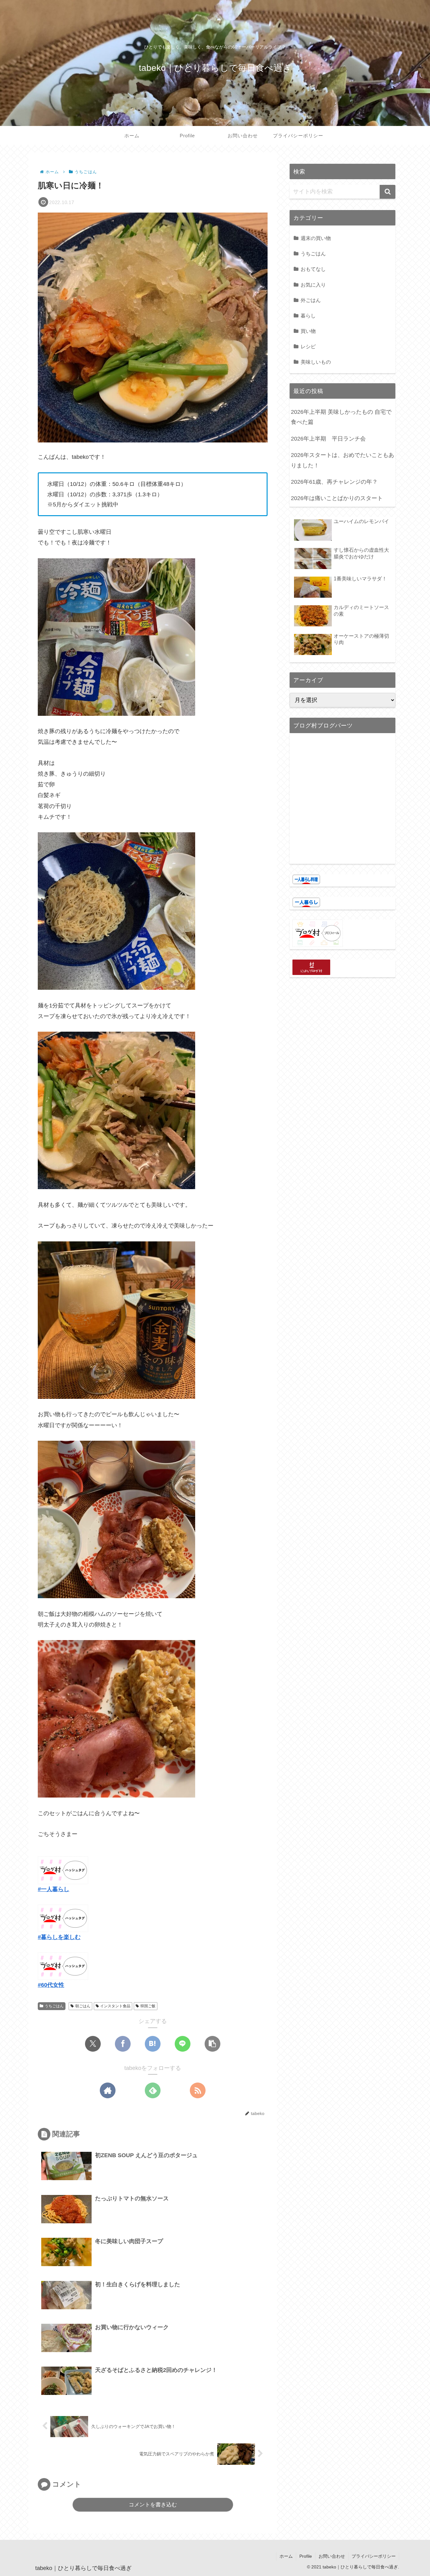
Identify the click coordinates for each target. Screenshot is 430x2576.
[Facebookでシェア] (123, 2044)
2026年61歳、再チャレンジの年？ (334, 482)
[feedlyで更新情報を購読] (153, 2090)
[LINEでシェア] (183, 2044)
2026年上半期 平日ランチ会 (328, 439)
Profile (306, 2556)
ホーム (286, 2556)
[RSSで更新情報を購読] (198, 2090)
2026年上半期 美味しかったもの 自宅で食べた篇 (341, 417)
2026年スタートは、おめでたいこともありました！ (342, 460)
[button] (212, 2044)
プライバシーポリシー (374, 2556)
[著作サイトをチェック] (108, 2090)
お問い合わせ (332, 2556)
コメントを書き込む (153, 2505)
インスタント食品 (115, 2006)
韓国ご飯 (148, 2006)
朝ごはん (83, 2006)
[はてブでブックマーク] (153, 2044)
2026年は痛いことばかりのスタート (337, 498)
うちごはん (54, 2006)
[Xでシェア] (93, 2044)
